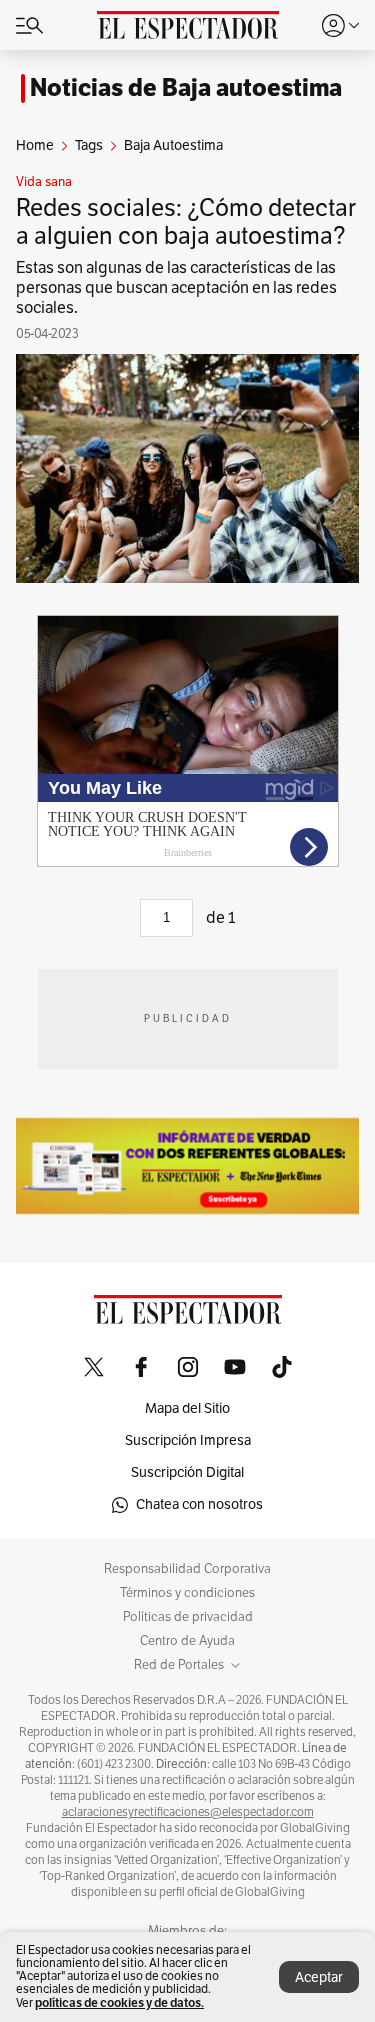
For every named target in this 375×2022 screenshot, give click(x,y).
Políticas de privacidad (188, 1617)
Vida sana (44, 182)
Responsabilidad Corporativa (187, 1569)
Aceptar (319, 1977)
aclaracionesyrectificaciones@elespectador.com (188, 1812)
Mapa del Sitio (187, 1408)
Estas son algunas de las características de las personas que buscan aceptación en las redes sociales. (176, 288)
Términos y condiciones (187, 1593)
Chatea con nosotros (199, 1504)
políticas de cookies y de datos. (119, 2002)
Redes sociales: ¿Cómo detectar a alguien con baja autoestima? (186, 222)
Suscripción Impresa (188, 1440)
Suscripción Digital (187, 1472)
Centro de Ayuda (187, 1641)
